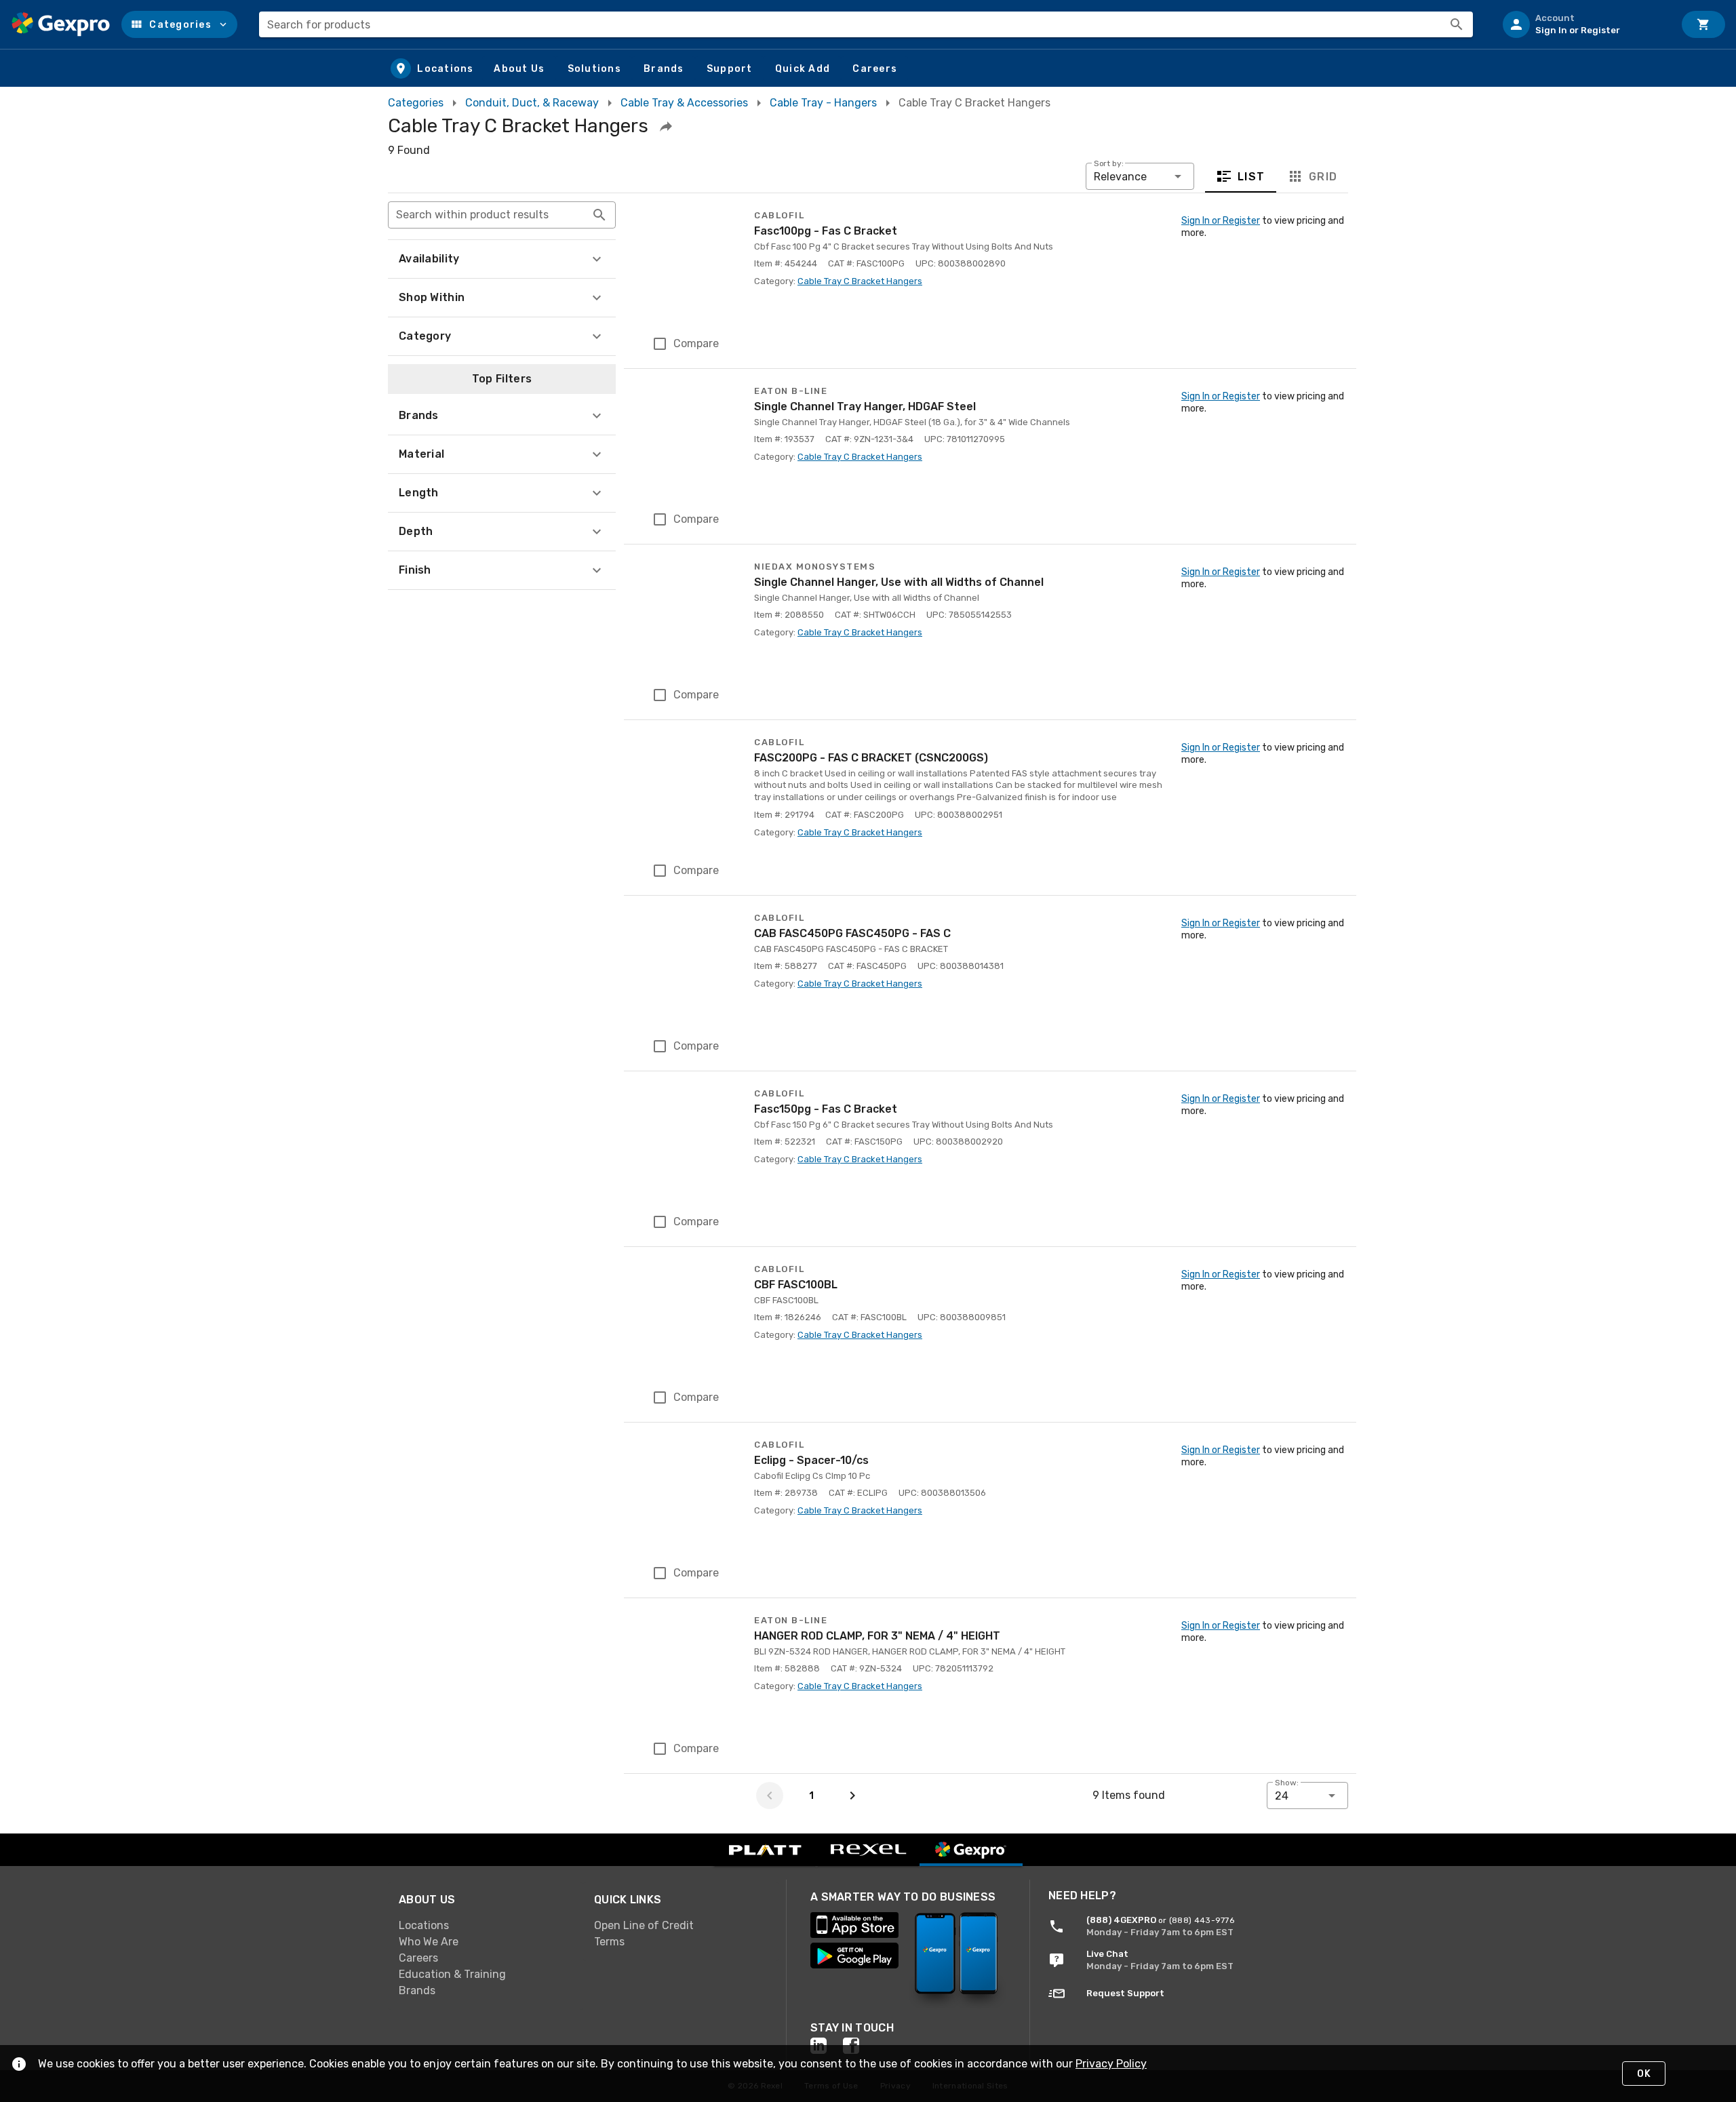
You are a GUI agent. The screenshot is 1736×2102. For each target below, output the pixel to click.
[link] (486, 1926)
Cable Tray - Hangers (823, 103)
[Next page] (852, 1796)
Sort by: (1109, 163)
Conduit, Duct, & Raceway (532, 103)
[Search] (1457, 24)
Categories (416, 103)
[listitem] (1583, 24)
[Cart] (1703, 24)
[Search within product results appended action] (599, 215)
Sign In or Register (1221, 221)
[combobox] (866, 24)
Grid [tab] (1323, 177)
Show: (1287, 1783)
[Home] (61, 24)
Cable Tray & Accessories (684, 103)
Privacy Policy (1111, 2064)
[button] (179, 24)
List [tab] (1251, 177)
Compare (696, 343)
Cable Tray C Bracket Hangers (860, 281)
